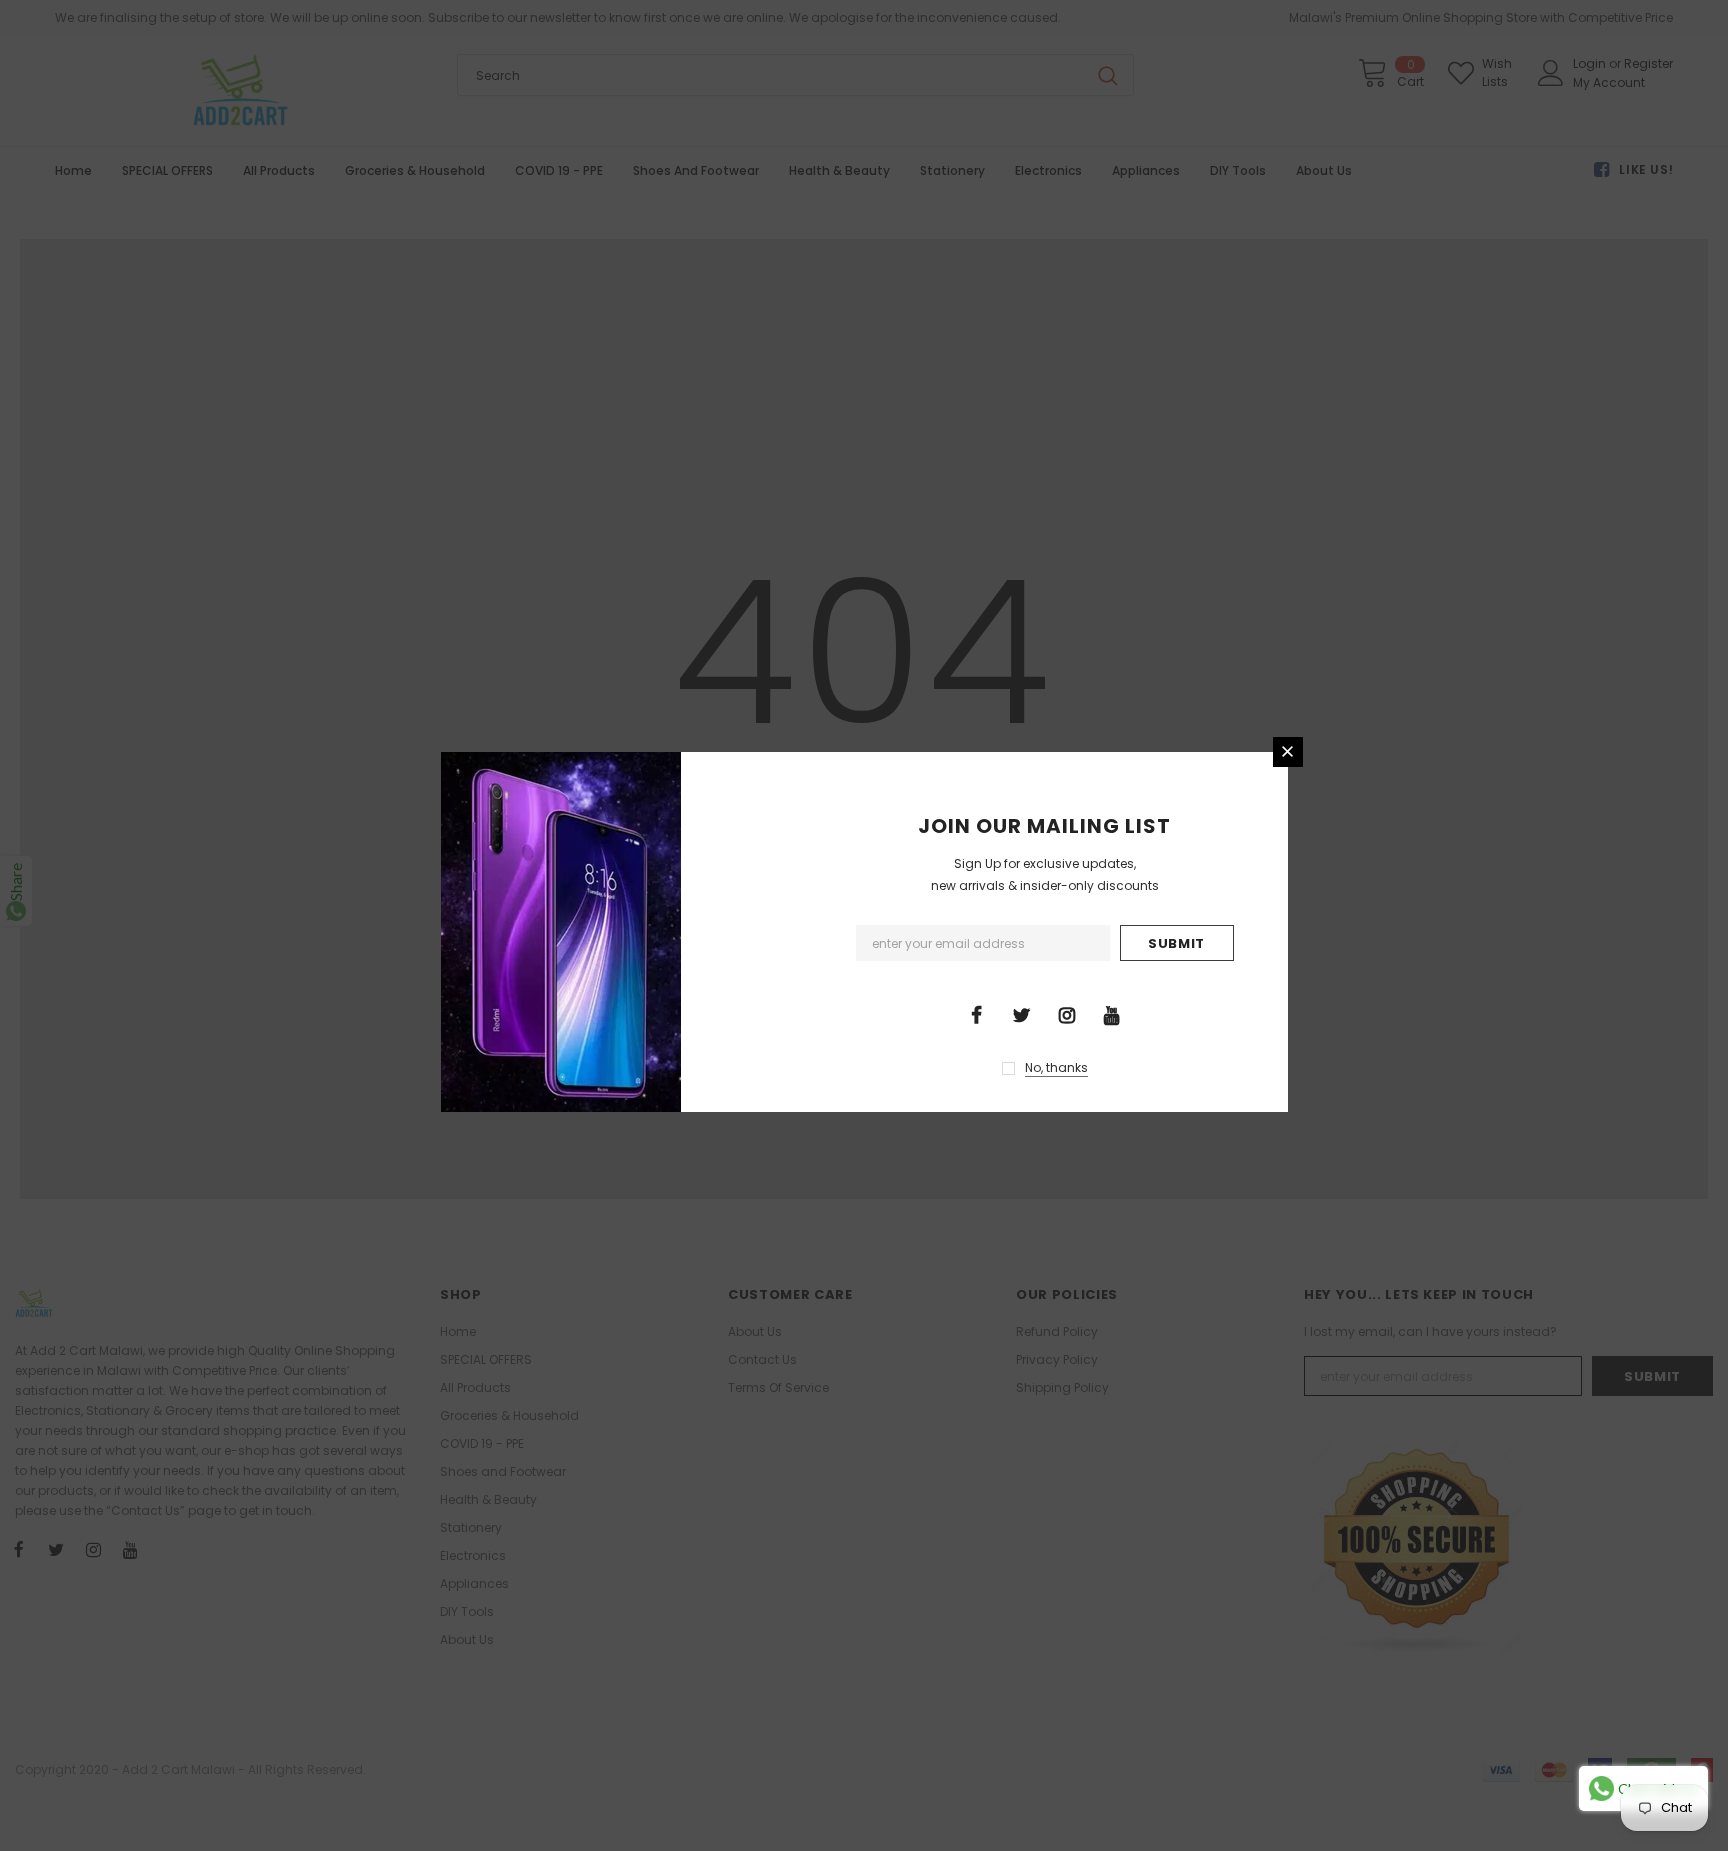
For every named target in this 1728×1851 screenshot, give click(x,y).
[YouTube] (1112, 1014)
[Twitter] (1022, 1014)
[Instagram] (1067, 1014)
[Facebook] (977, 1014)
